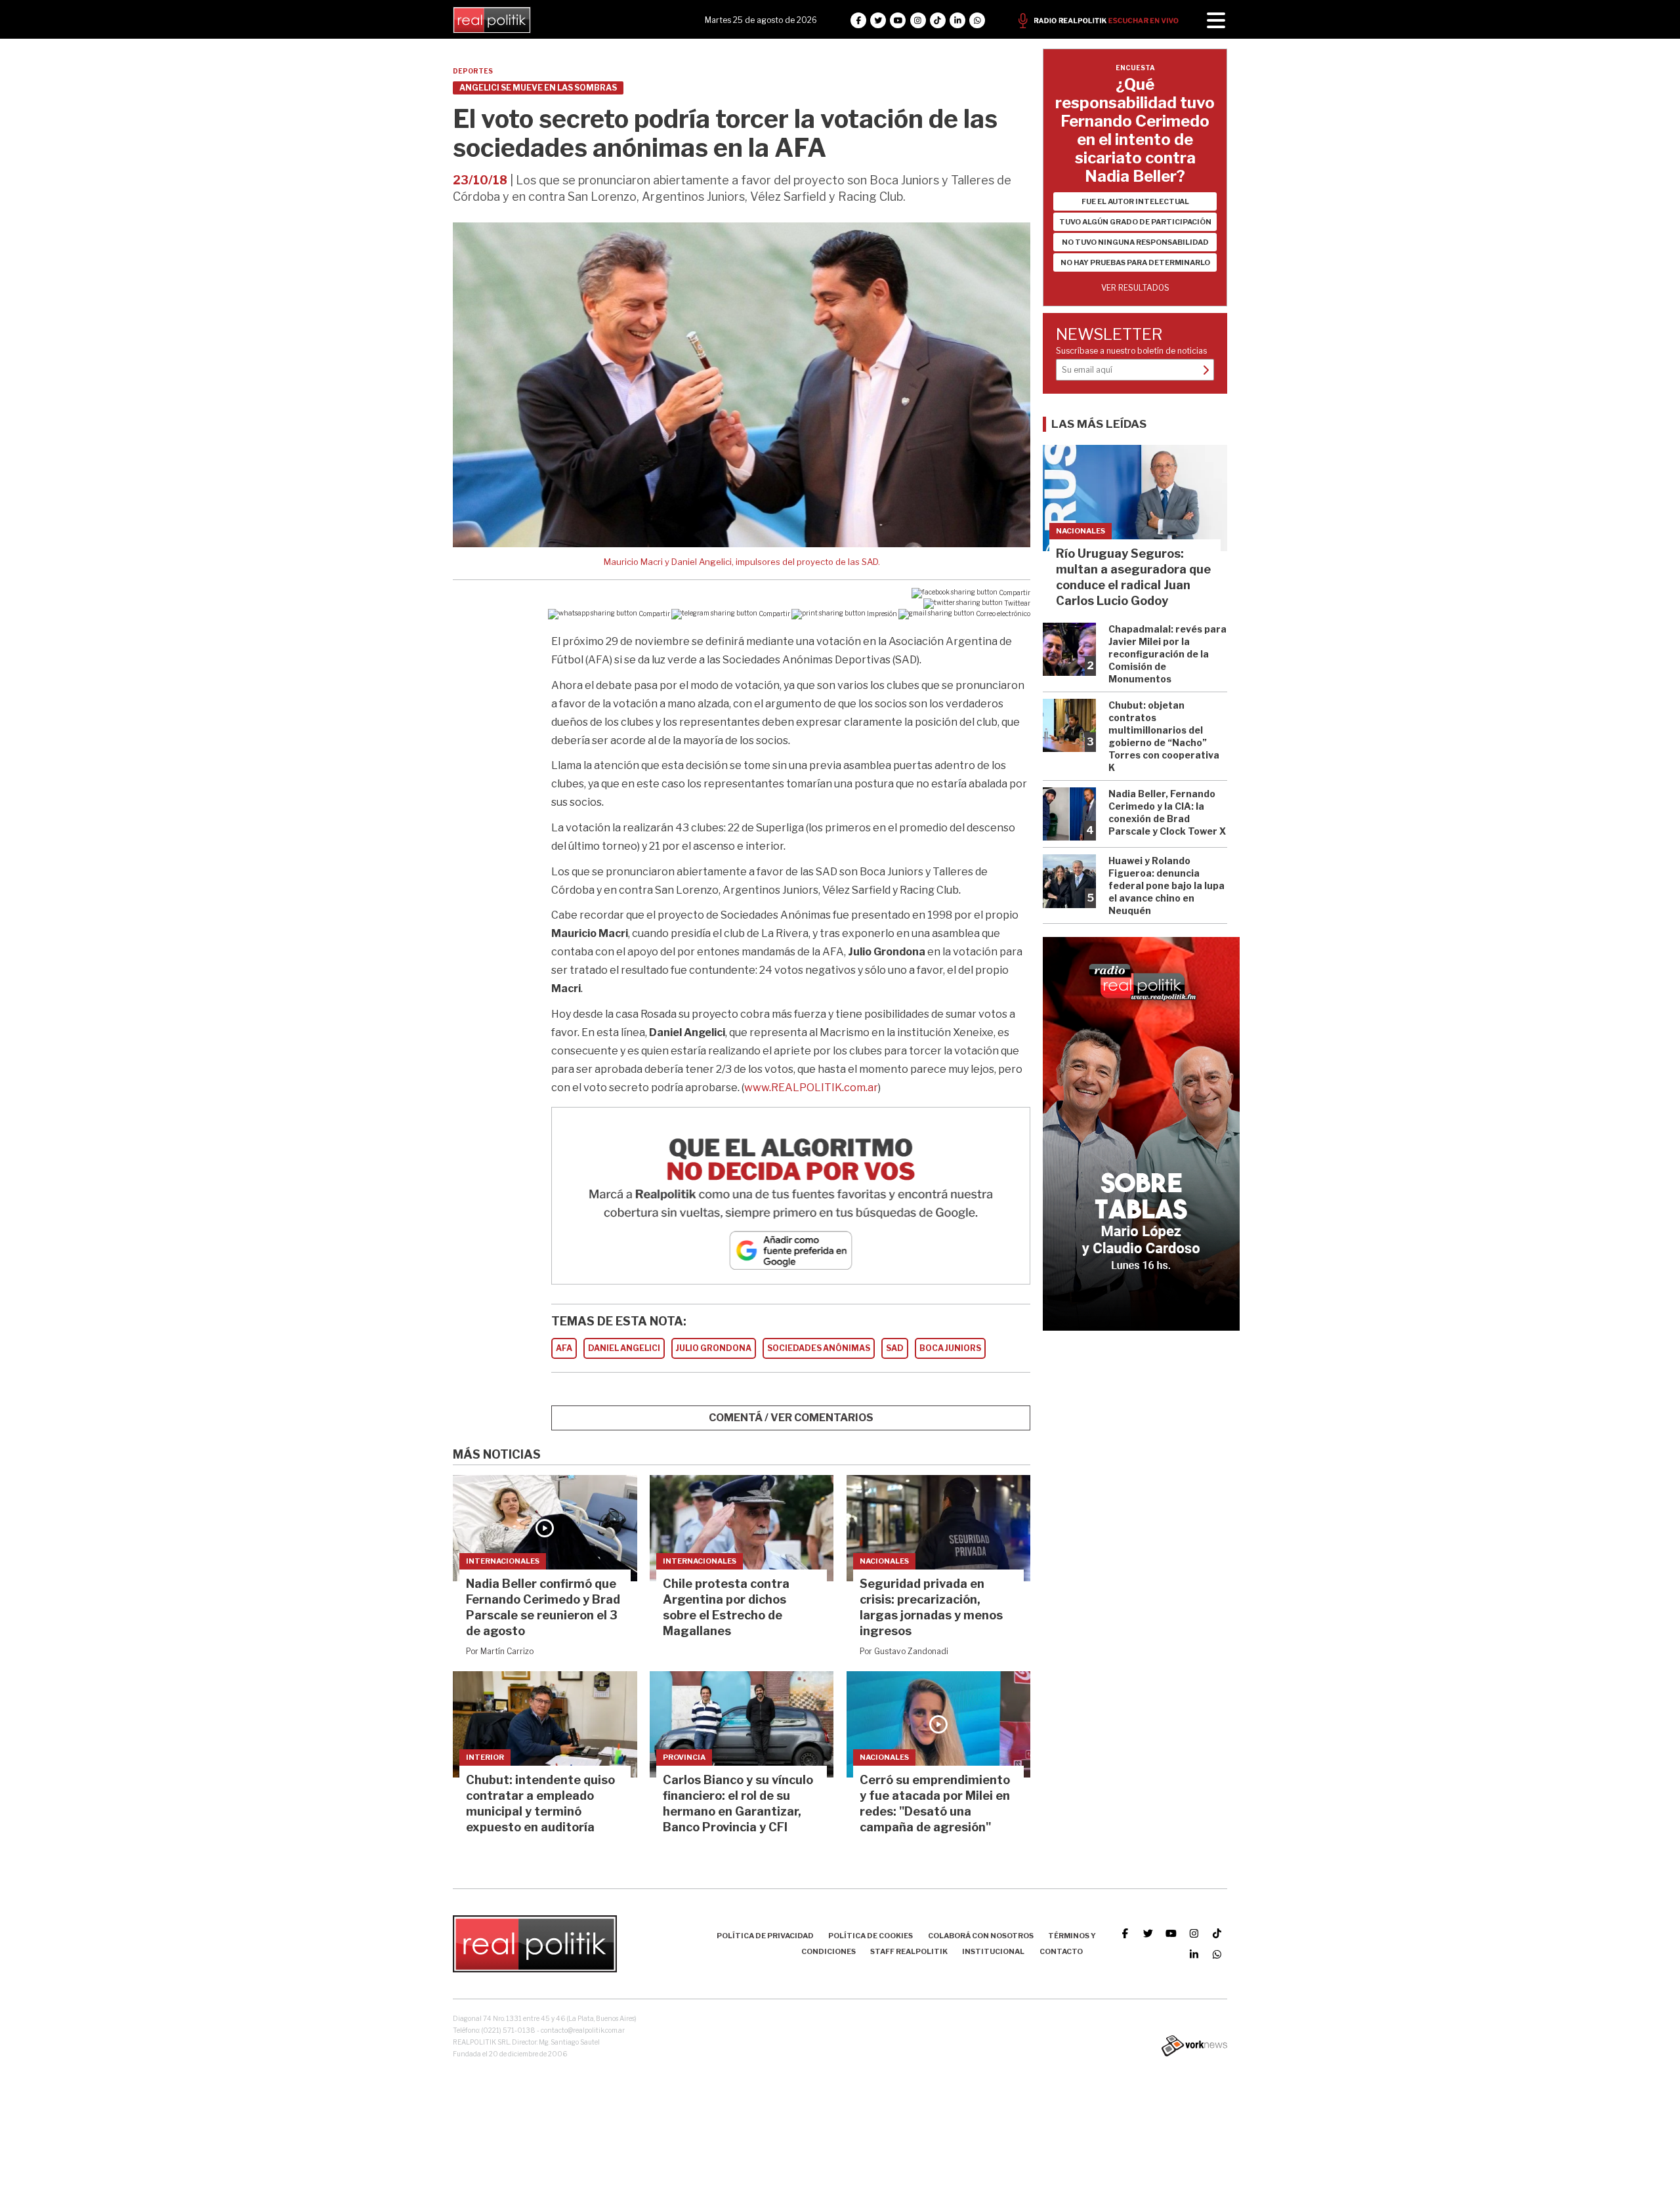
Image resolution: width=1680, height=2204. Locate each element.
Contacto (1061, 1951)
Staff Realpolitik (909, 1951)
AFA (564, 1348)
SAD (895, 1348)
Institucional (993, 1951)
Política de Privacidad (765, 1936)
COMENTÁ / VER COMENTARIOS (791, 1418)
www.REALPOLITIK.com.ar (811, 1088)
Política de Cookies (871, 1936)
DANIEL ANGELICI (624, 1348)
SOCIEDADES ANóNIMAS (819, 1348)
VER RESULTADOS (1135, 288)
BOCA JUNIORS (950, 1348)
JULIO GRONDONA (714, 1348)
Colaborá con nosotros (981, 1936)
